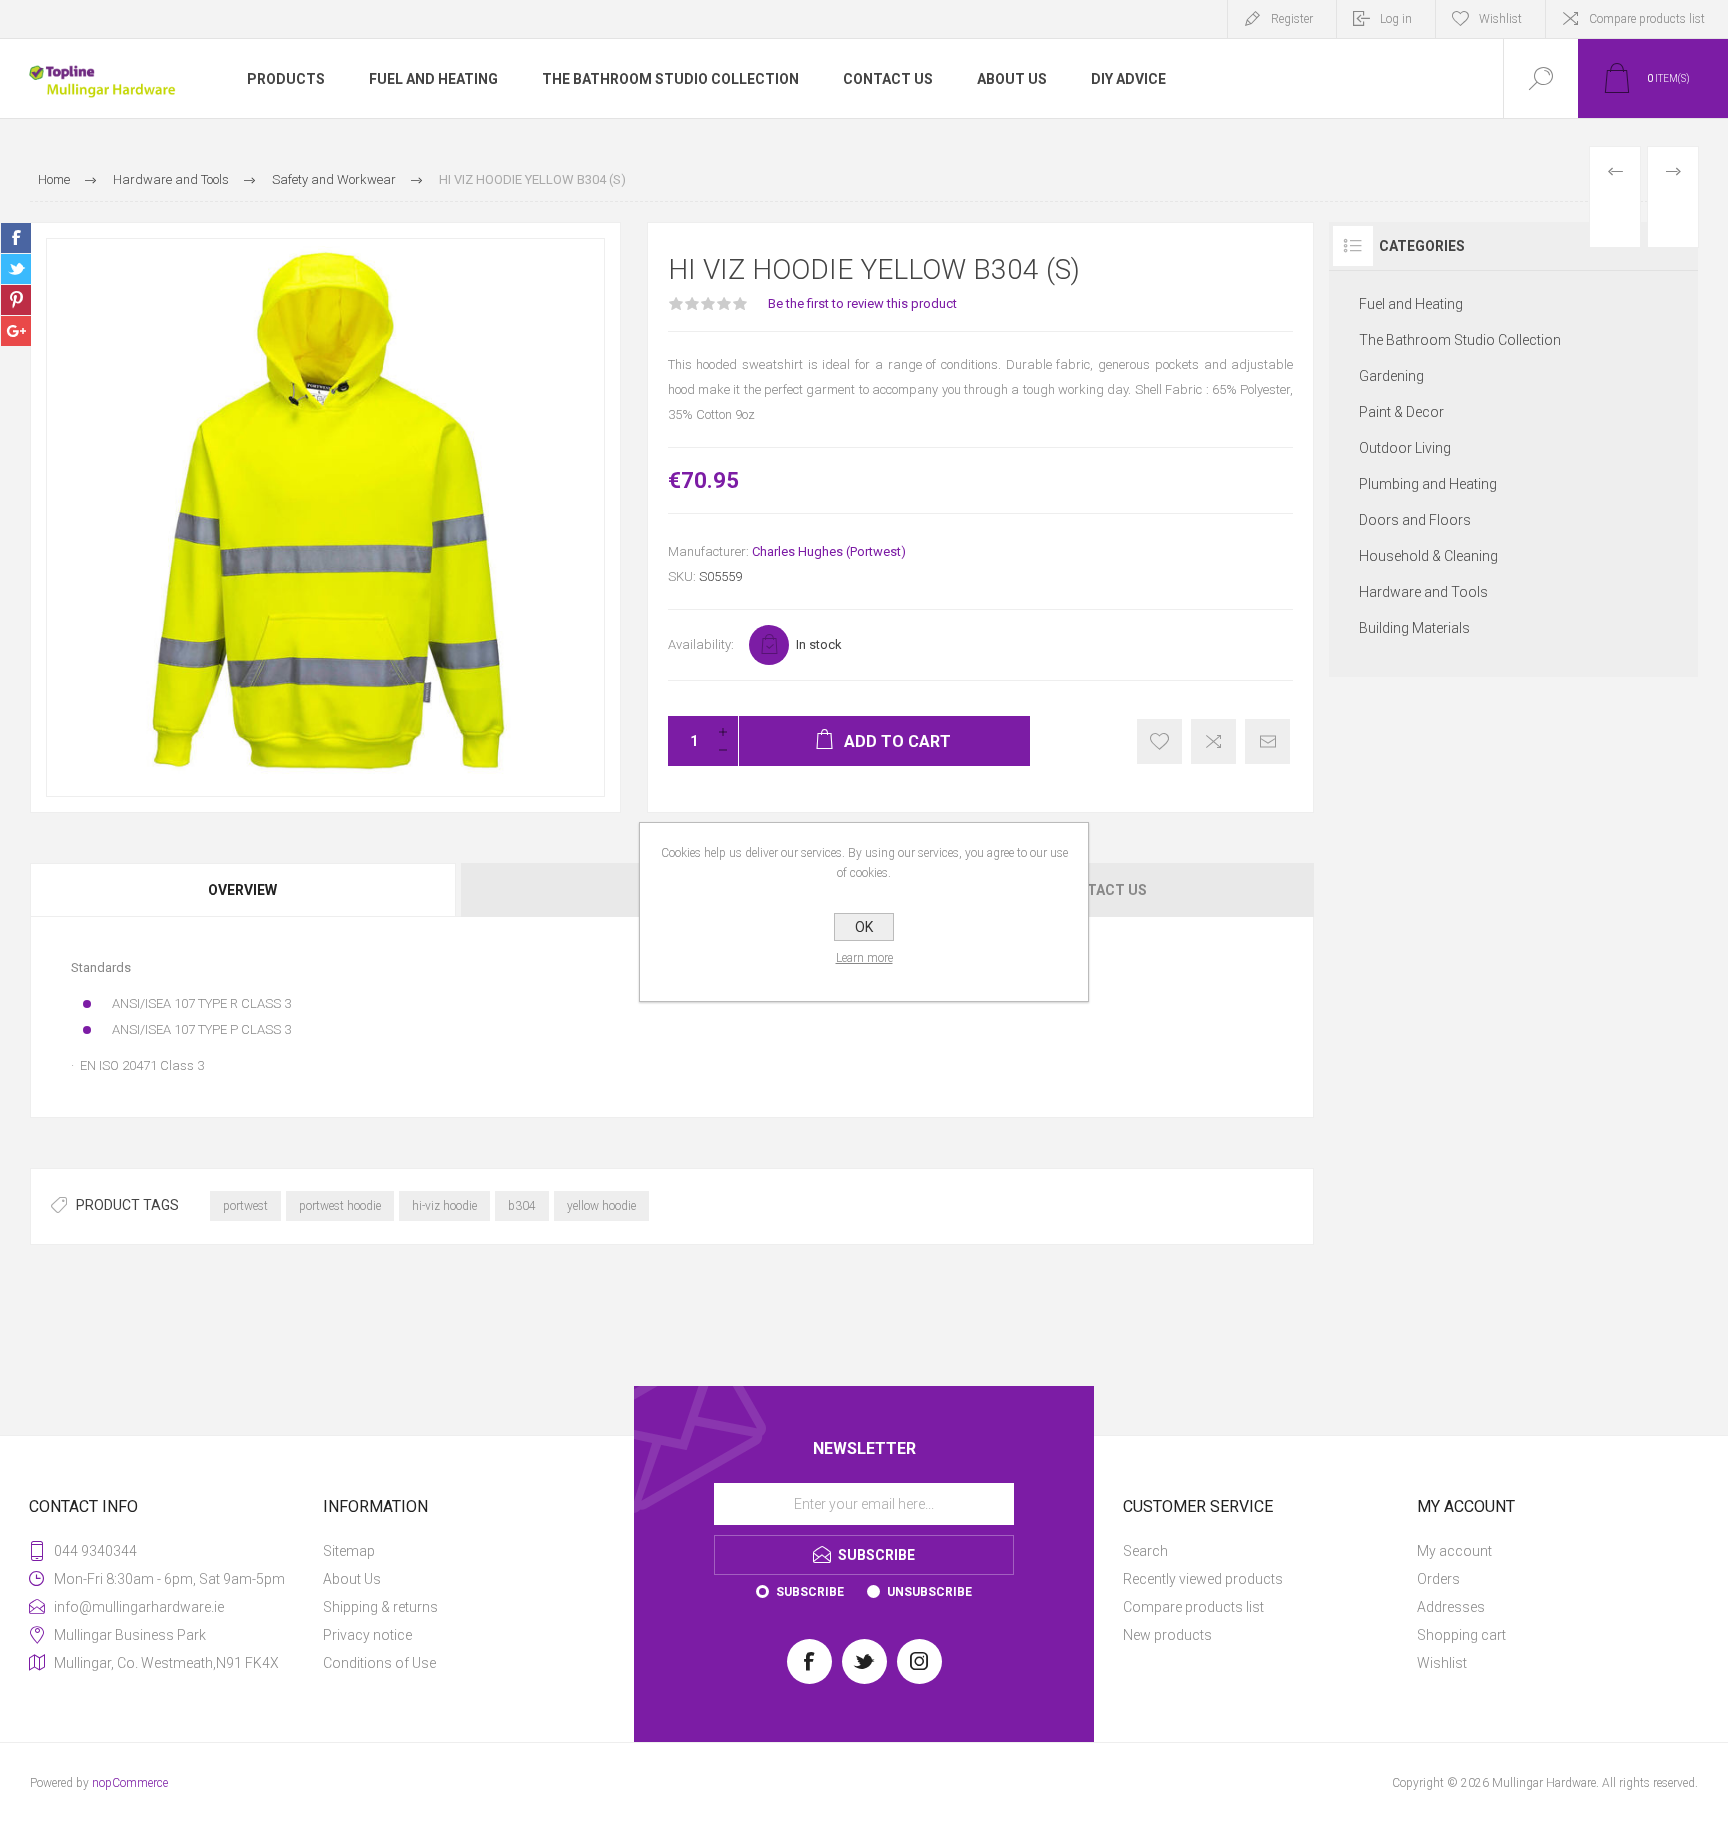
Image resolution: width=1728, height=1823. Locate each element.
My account (1454, 1551)
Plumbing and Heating (1428, 484)
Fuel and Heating (1411, 304)
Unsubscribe (929, 1592)
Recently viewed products (1203, 1579)
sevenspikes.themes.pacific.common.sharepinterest (16, 300)
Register (1292, 19)
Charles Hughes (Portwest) (829, 551)
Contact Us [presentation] (1102, 890)
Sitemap (349, 1551)
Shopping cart (1461, 1635)
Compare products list (1647, 19)
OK (864, 927)
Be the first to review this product (862, 303)
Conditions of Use (379, 1663)
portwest (245, 1206)
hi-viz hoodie (444, 1206)
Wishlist (1442, 1663)
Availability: (701, 644)
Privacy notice (367, 1635)
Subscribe (810, 1592)
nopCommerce (130, 1783)
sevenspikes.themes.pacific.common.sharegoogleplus (16, 331)
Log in (1396, 19)
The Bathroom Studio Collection (1460, 340)
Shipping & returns (380, 1607)
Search (1145, 1551)
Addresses (1451, 1607)
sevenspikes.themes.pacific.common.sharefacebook (16, 238)
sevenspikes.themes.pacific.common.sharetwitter (16, 269)
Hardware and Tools (1423, 592)
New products (1167, 1635)
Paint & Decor (1401, 412)
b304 (522, 1206)
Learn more (864, 958)
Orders (1438, 1579)
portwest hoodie (340, 1206)
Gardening (1391, 376)
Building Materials (1414, 628)
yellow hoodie (601, 1206)
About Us (352, 1579)
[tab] (244, 890)
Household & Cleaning (1428, 556)
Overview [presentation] (242, 890)
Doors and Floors (1415, 520)
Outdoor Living (1405, 448)
